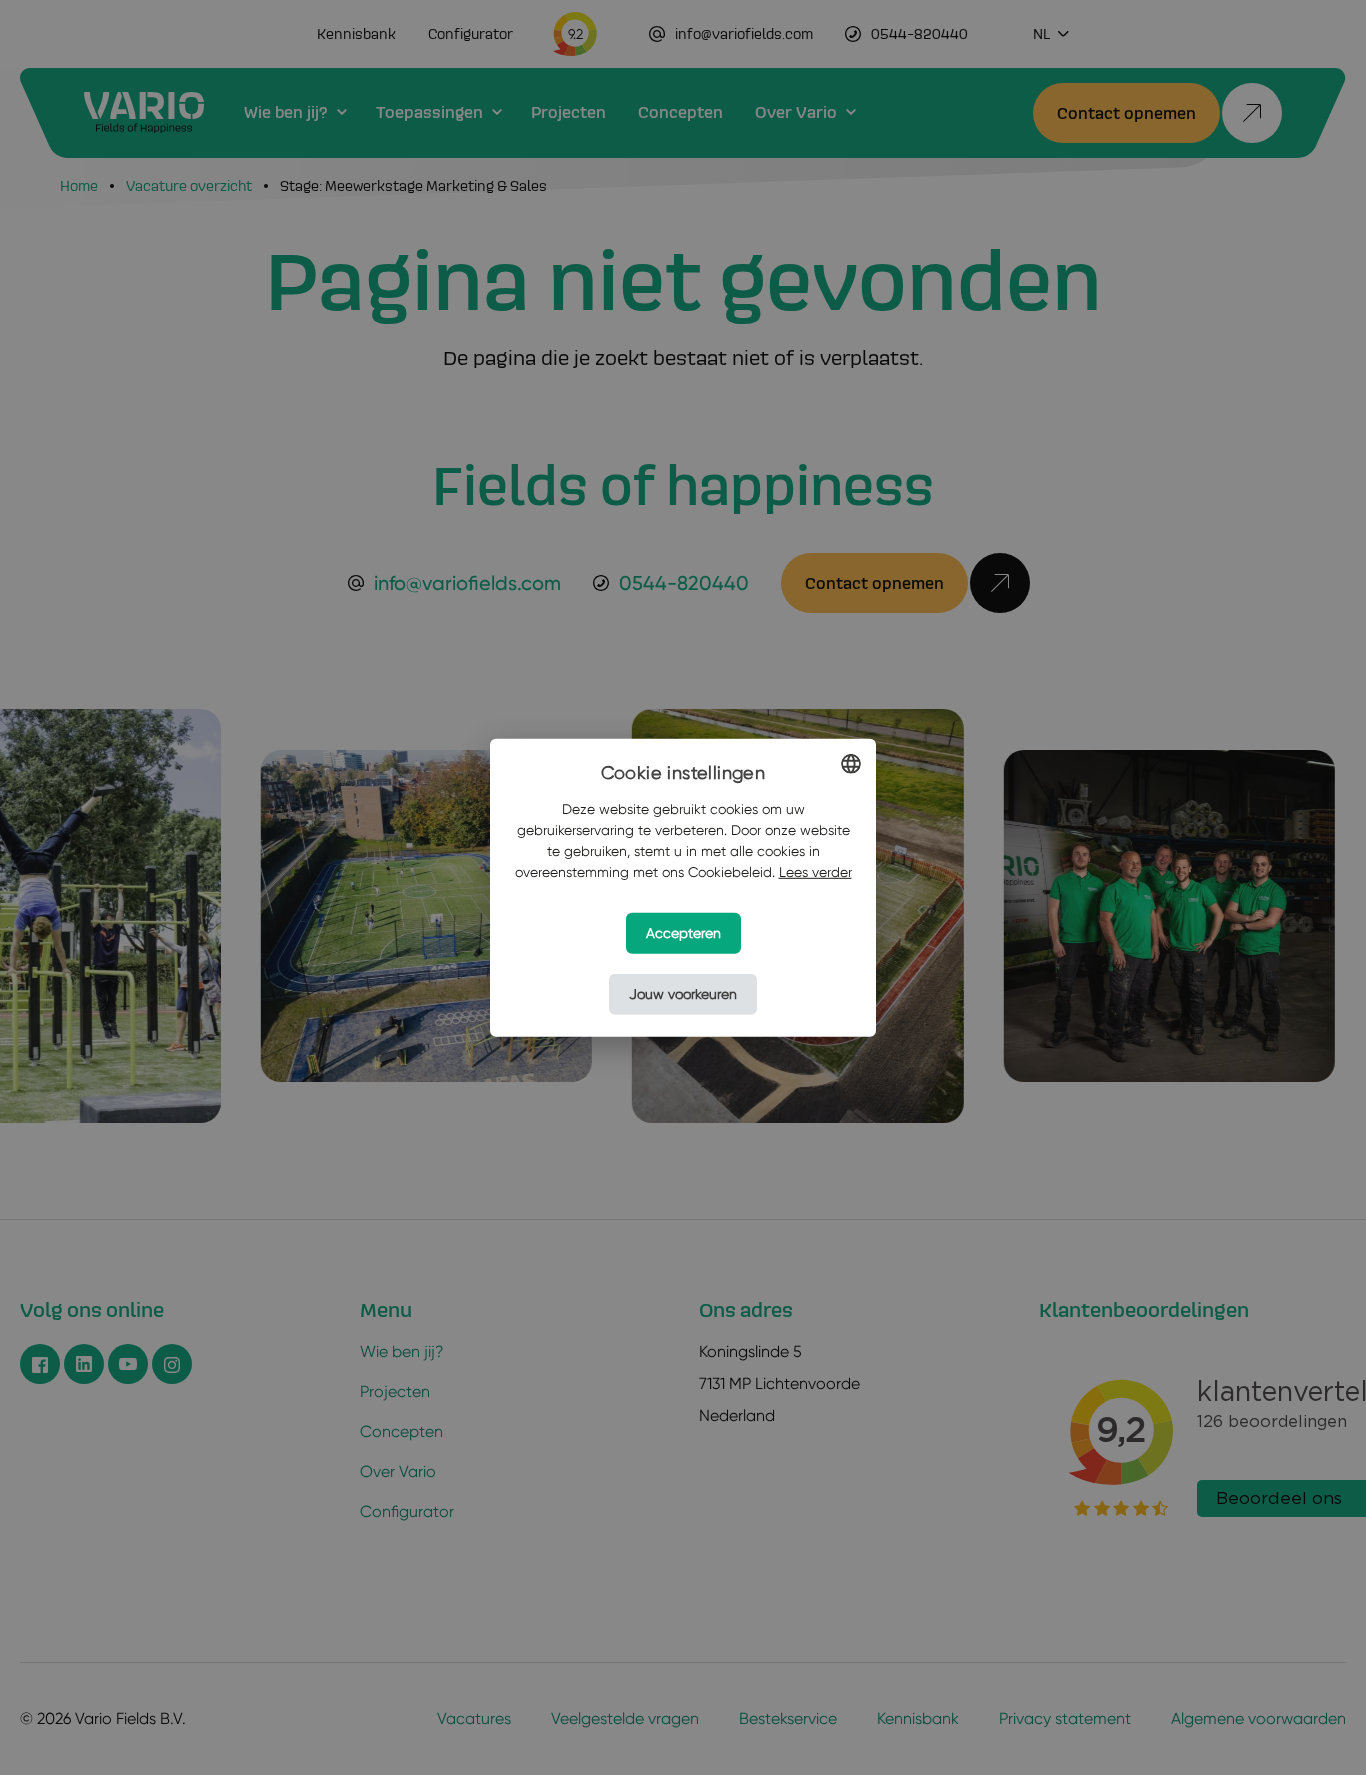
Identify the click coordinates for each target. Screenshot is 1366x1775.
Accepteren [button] (683, 933)
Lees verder (815, 872)
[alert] (683, 887)
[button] (683, 994)
